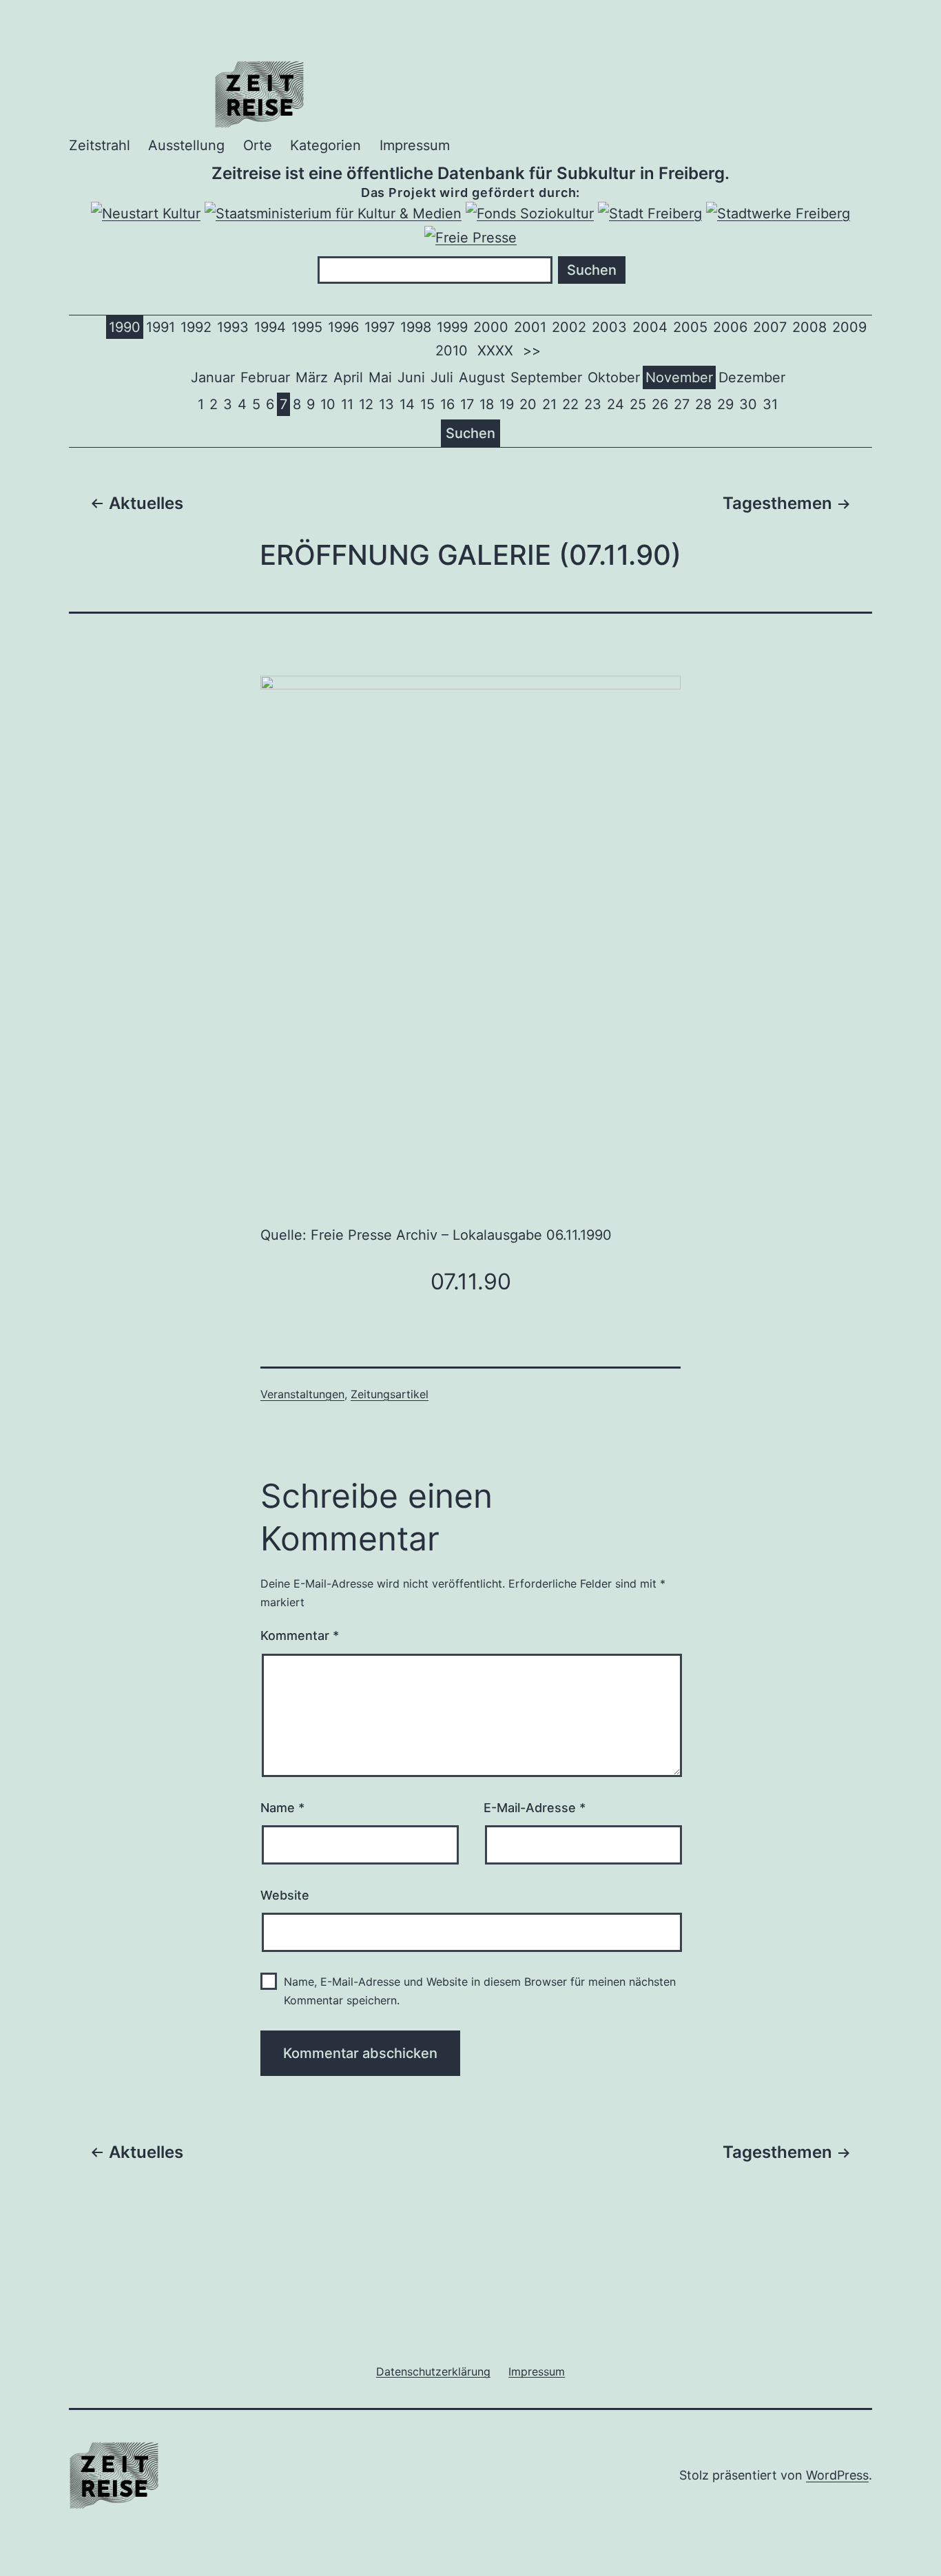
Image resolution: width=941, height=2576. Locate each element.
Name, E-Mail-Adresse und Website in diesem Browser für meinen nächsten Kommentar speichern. (480, 1991)
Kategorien (325, 145)
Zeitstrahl (100, 145)
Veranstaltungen (302, 1394)
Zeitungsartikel (390, 1394)
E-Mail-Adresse (535, 1808)
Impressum (415, 145)
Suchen (470, 433)
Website (285, 1895)
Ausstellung (186, 145)
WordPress (837, 2475)
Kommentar (300, 1635)
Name (282, 1808)
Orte (258, 145)
